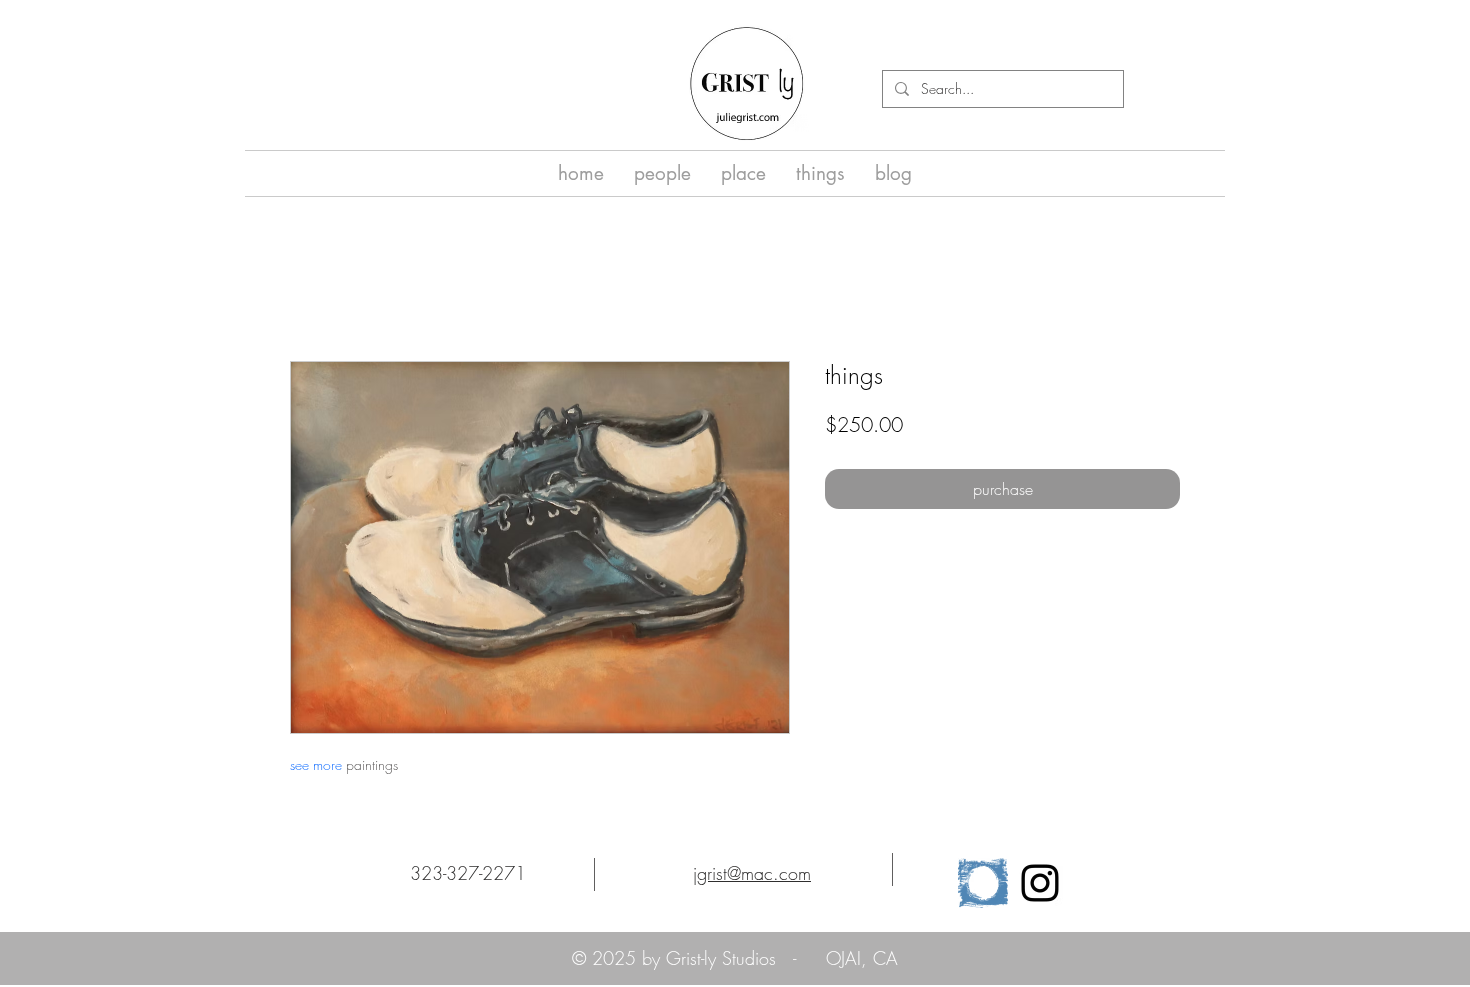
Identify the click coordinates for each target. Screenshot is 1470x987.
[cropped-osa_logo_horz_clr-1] (983, 883)
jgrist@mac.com (752, 873)
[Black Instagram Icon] (1040, 883)
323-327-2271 (468, 873)
